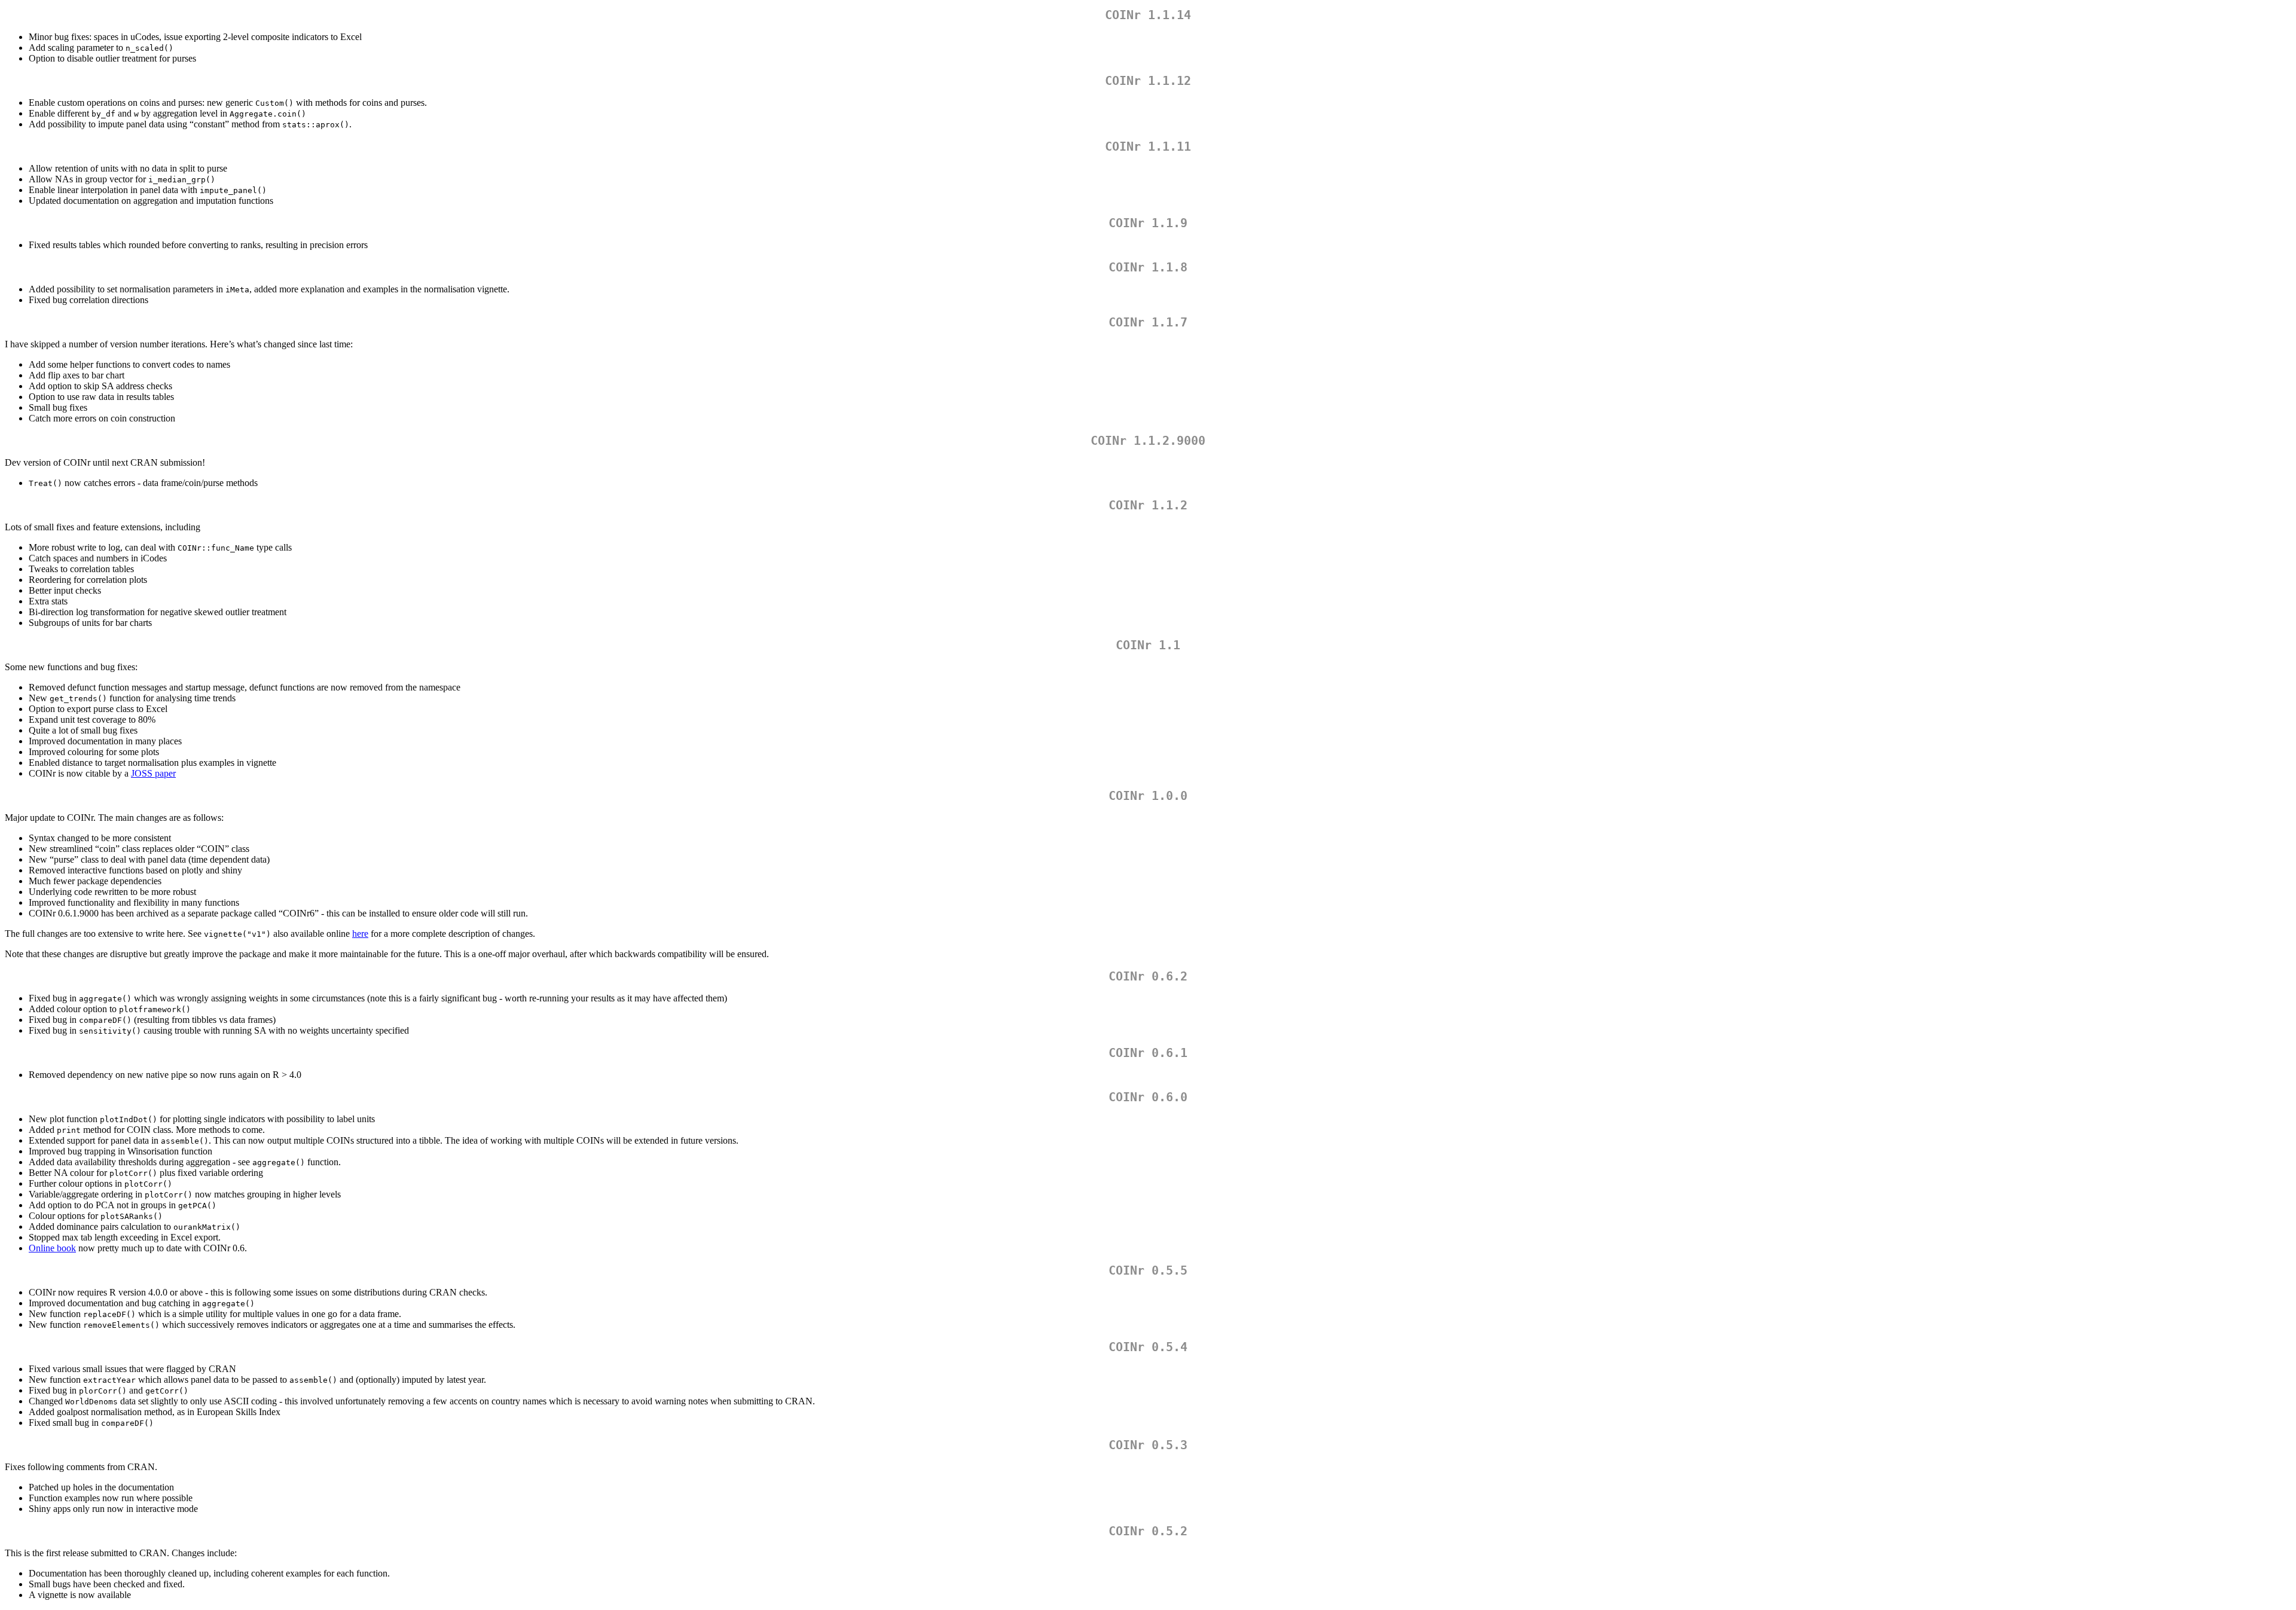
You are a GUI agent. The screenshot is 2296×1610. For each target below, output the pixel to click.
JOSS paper (153, 773)
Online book (52, 1248)
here (360, 934)
